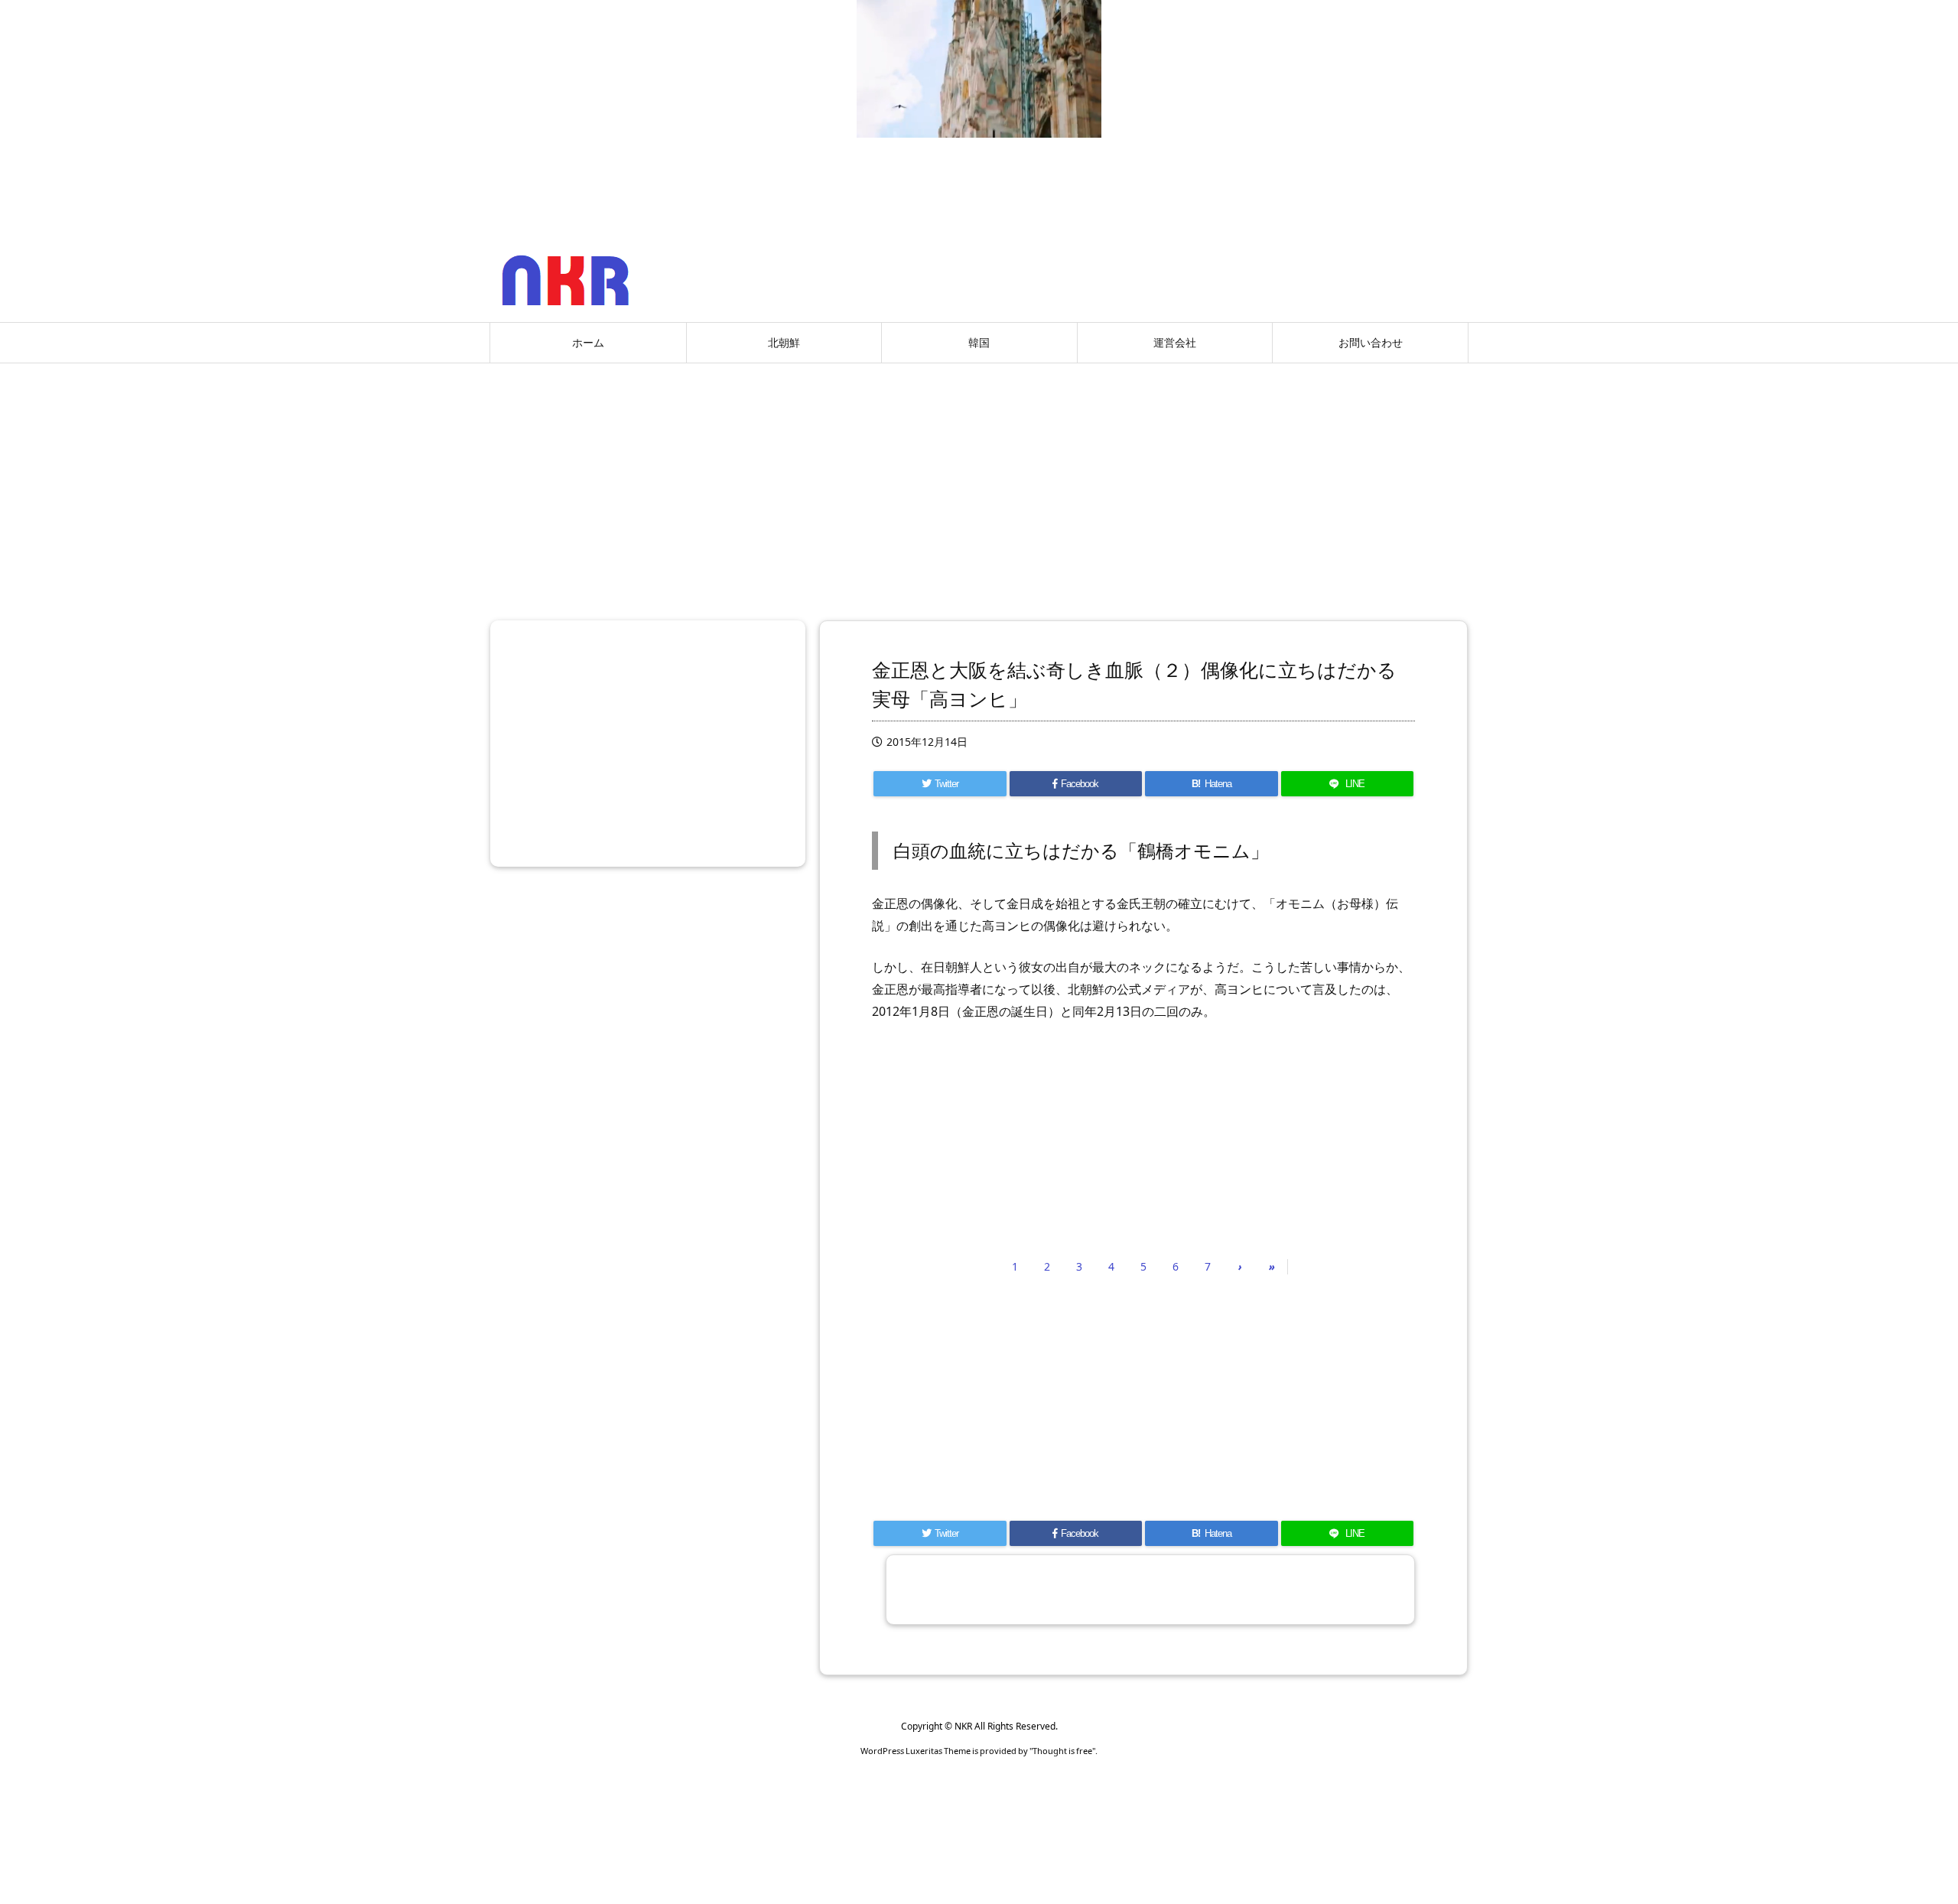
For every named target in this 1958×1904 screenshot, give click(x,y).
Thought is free (1062, 1751)
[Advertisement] (979, 486)
